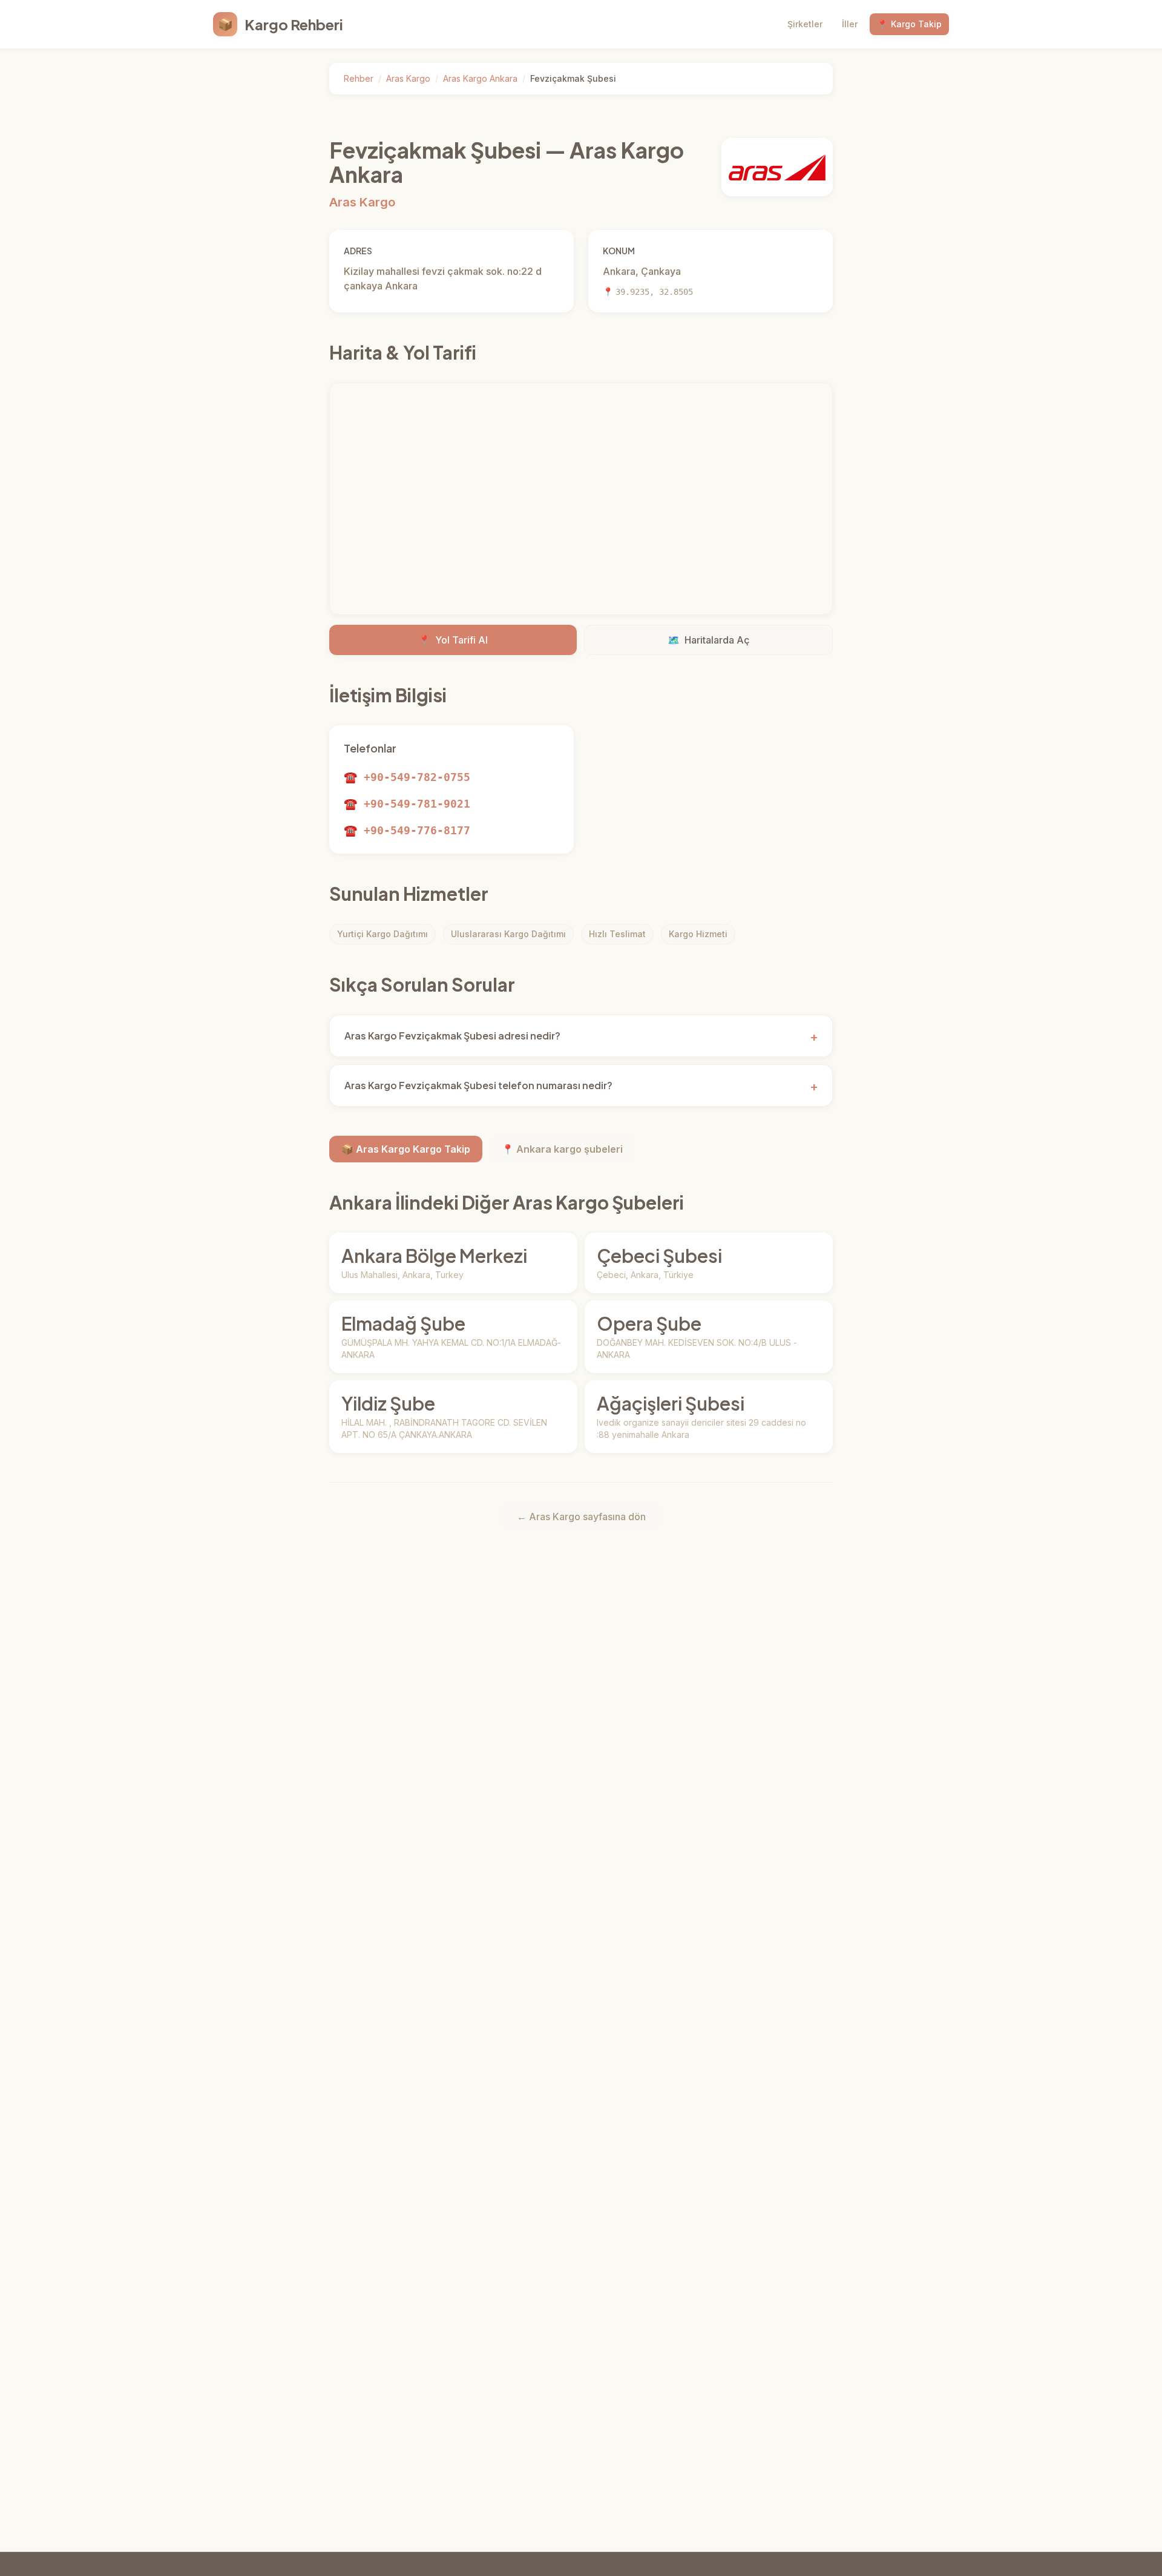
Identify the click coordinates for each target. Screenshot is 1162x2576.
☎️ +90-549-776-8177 (407, 830)
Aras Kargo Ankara (480, 78)
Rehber (359, 78)
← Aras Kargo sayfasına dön (581, 1517)
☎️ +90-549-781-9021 (407, 804)
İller (850, 24)
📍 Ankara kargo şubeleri (562, 1149)
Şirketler (805, 24)
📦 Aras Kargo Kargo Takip (406, 1149)
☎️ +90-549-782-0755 (407, 777)
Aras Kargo (408, 78)
